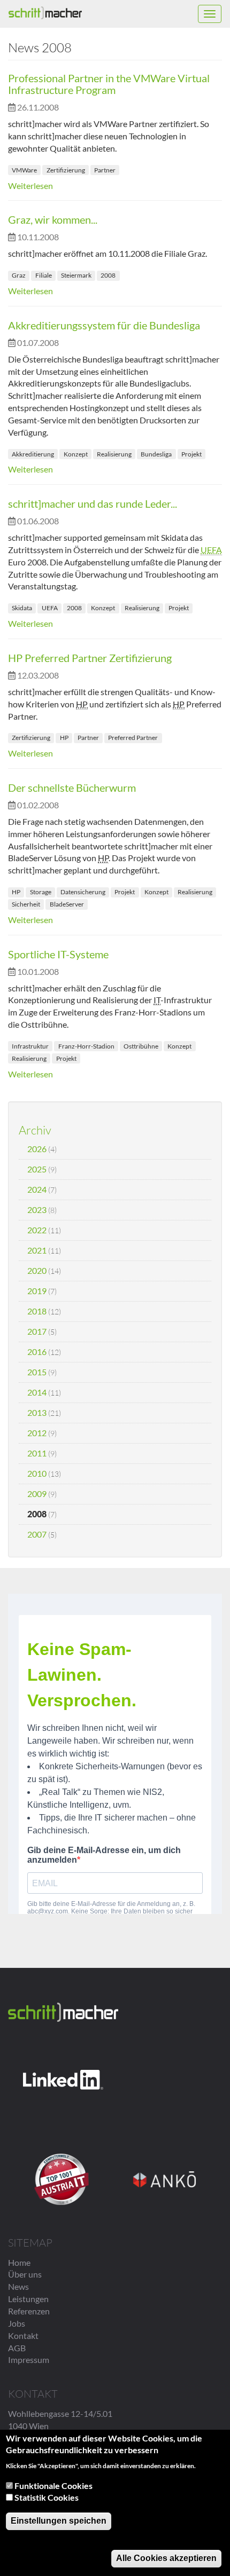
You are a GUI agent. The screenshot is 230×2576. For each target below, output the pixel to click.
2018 (37, 1311)
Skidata (22, 608)
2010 (37, 1473)
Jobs (17, 2323)
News (18, 2286)
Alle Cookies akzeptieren (166, 2558)
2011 (37, 1453)
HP (64, 738)
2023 (37, 1210)
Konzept (76, 454)
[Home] (45, 13)
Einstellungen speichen (59, 2521)
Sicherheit (26, 904)
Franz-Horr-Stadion (86, 1046)
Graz (19, 275)
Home (19, 2262)
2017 (37, 1331)
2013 (37, 1412)
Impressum (29, 2360)
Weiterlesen (30, 186)
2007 (37, 1534)
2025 (37, 1169)
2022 (37, 1230)
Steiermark (76, 275)
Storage (41, 892)
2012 (37, 1433)
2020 (37, 1270)
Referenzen (29, 2311)
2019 (37, 1291)
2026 (37, 1149)
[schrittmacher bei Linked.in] (63, 2080)
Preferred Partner (133, 738)
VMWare (24, 170)
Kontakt (23, 2335)
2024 (37, 1189)
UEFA (50, 608)
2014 (37, 1392)
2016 (37, 1352)
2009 (37, 1494)
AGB (17, 2348)
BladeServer (67, 904)
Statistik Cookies (47, 2497)
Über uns (25, 2274)
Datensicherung (83, 892)
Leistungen (28, 2299)
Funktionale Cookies (53, 2486)
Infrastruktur (30, 1046)
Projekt (191, 454)
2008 (108, 275)
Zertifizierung (66, 170)
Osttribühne (141, 1046)
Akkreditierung (33, 454)
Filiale (44, 275)
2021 (37, 1250)
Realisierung (114, 454)
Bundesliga (156, 454)
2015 (37, 1372)
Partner (105, 170)
